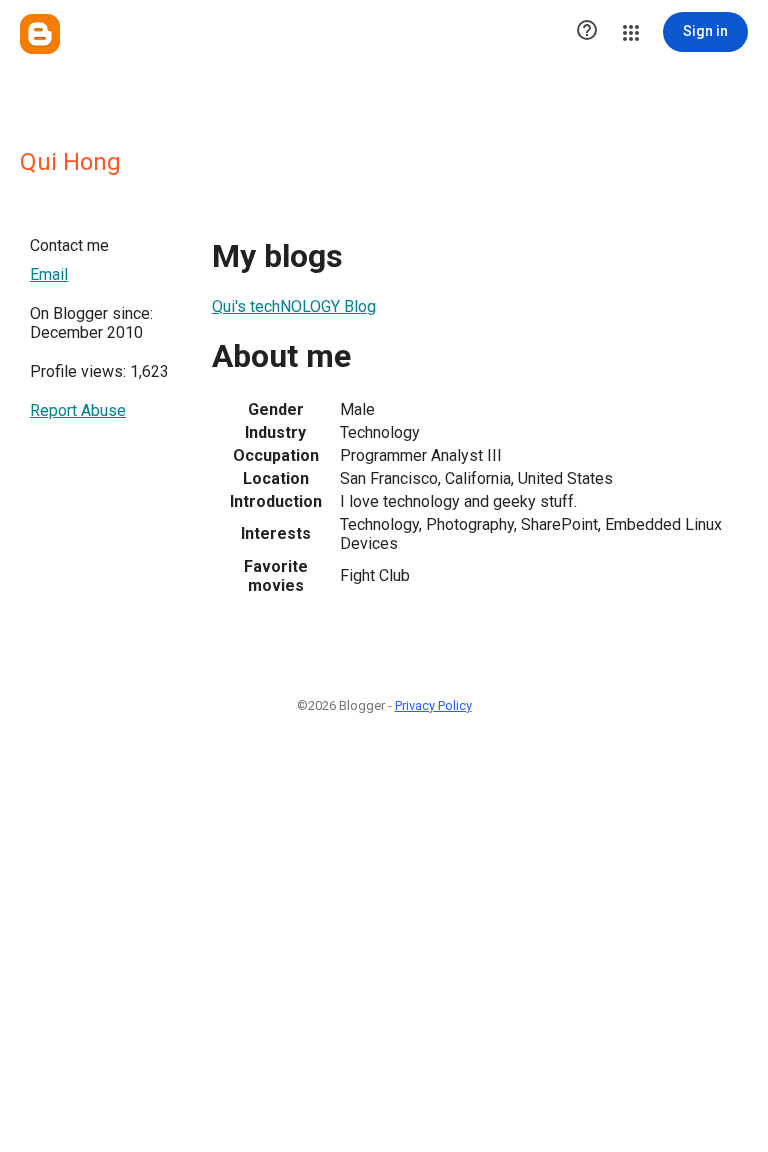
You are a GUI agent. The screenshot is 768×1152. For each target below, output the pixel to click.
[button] (587, 32)
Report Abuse (78, 410)
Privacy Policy (433, 705)
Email (49, 274)
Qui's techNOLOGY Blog (294, 306)
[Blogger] (40, 34)
